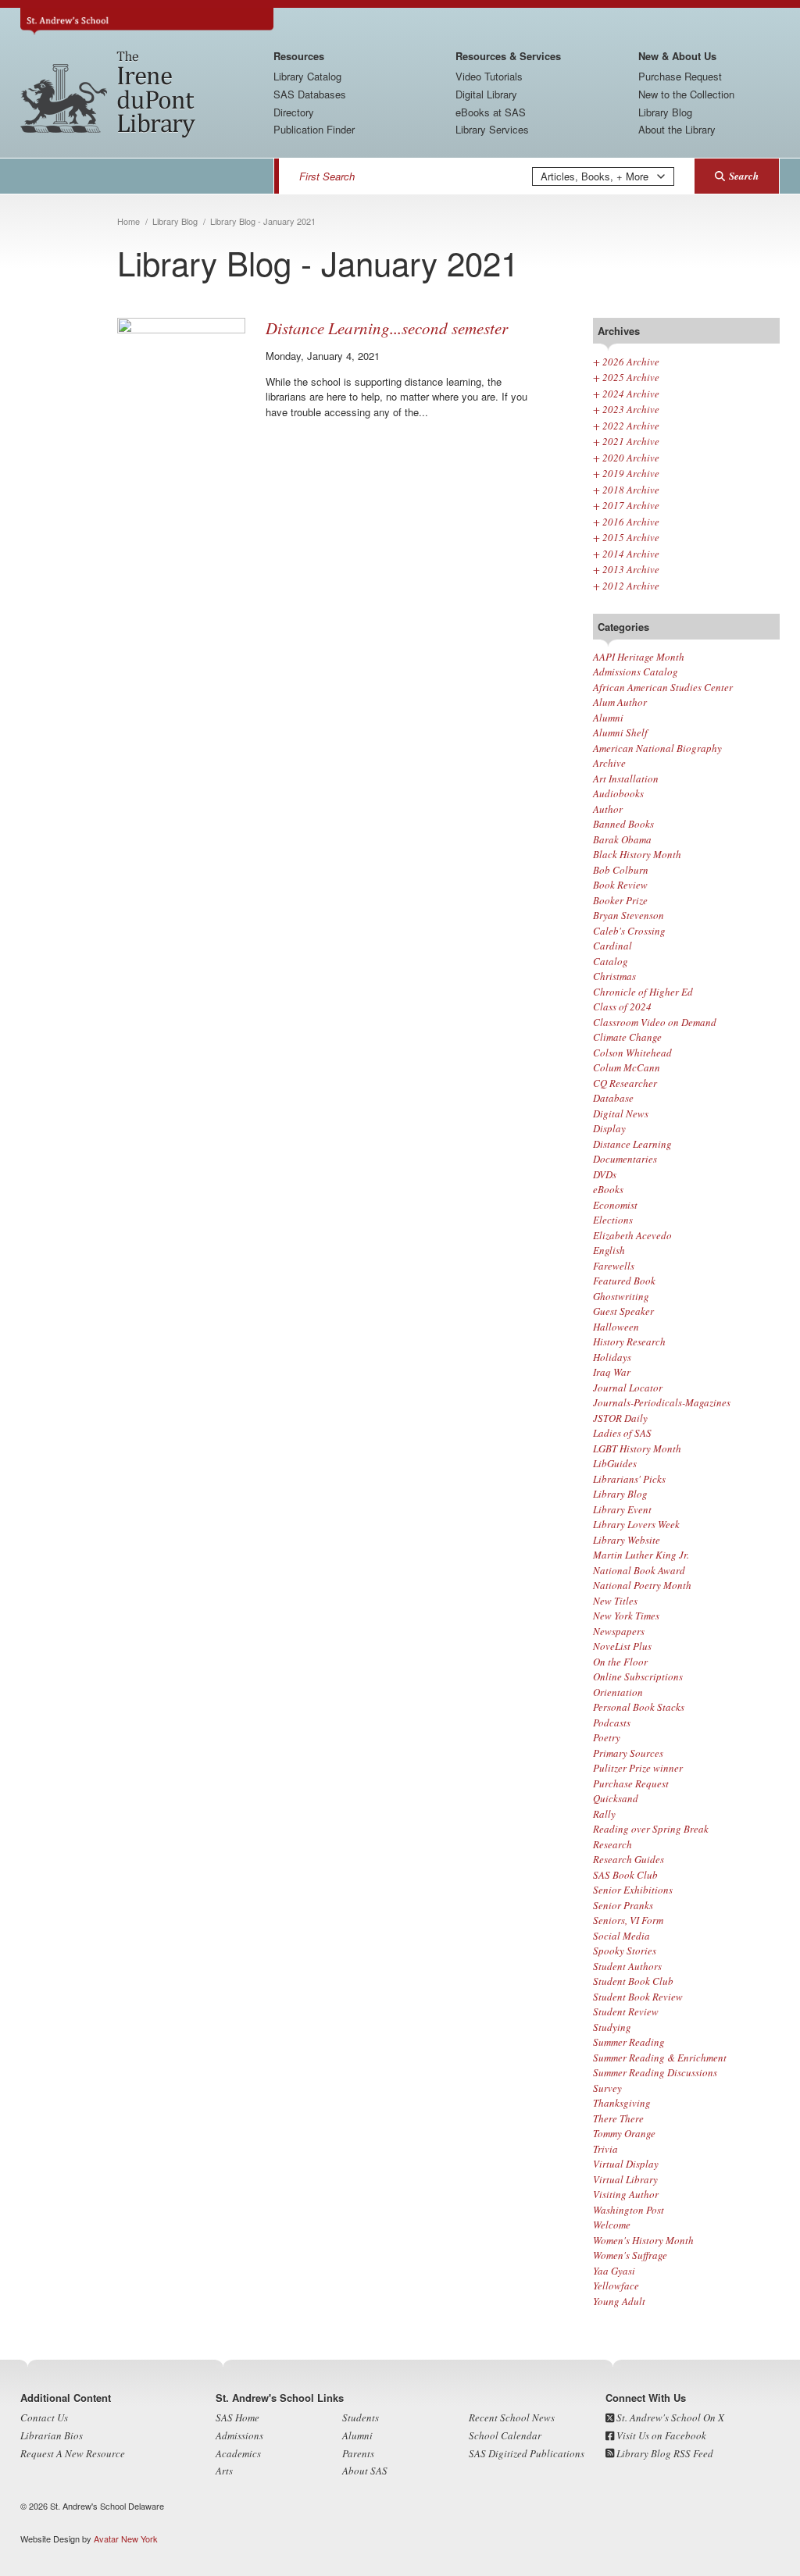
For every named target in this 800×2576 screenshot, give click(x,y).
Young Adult (619, 2301)
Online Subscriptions (638, 1676)
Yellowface (616, 2286)
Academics (238, 2453)
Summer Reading (629, 2042)
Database (613, 1098)
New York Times (626, 1616)
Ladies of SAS (622, 1433)
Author (608, 809)
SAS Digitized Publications (527, 2453)
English (609, 1250)
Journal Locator (628, 1388)
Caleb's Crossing (629, 931)
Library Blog (665, 112)
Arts (224, 2471)
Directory (294, 112)
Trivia (605, 2149)
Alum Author (620, 702)
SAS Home (237, 2417)
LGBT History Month (637, 1448)
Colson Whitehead (632, 1053)
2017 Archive (626, 505)
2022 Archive (626, 426)
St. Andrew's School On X (669, 2417)
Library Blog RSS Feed (664, 2453)
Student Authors (627, 1966)
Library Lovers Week (636, 1524)
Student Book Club (633, 1981)
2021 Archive (626, 441)
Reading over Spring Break (651, 1829)
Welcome (612, 2225)
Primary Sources (628, 1753)
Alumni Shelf (620, 732)
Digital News (621, 1113)
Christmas (614, 976)
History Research (629, 1341)
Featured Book (624, 1281)
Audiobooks (618, 793)
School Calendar (505, 2435)
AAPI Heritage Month (639, 657)
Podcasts (612, 1723)
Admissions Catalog (636, 672)
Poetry (607, 1737)
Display (609, 1128)
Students (361, 2417)
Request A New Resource (73, 2453)
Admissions (239, 2435)
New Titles (615, 1601)
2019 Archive (626, 473)
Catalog (611, 961)
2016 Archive (626, 522)
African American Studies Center (663, 687)
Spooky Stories (625, 1951)
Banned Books (623, 824)
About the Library (677, 129)
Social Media (621, 1936)
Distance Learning (632, 1144)
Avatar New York (126, 2539)
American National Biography (657, 748)
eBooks (608, 1189)
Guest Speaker (623, 1311)
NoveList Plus (622, 1646)
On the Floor (620, 1662)
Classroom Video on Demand (655, 1022)
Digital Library (486, 94)
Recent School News (512, 2417)
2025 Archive (626, 377)
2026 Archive (626, 362)
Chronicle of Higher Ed (643, 992)
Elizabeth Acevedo (632, 1235)
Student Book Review (638, 1997)
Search (744, 176)
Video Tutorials (489, 76)
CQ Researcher (625, 1083)
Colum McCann (627, 1067)
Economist (615, 1205)
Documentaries (625, 1159)
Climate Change (627, 1037)
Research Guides (629, 1859)
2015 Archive (626, 537)
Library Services (492, 129)
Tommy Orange (624, 2133)
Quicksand (616, 1798)
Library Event (622, 1509)
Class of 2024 (622, 1007)
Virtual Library (625, 2179)
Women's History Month (643, 2240)
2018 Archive (626, 490)
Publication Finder (314, 129)
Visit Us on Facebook (660, 2435)
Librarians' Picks (629, 1479)
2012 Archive (626, 586)
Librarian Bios (52, 2435)
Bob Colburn (621, 870)
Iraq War (612, 1372)
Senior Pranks (623, 1905)
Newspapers (619, 1631)
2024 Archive (626, 394)
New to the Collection (686, 94)
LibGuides (615, 1463)
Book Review (620, 885)
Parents (358, 2453)
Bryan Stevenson (629, 915)
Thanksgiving (622, 2103)
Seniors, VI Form (628, 1920)
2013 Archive (626, 569)
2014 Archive (626, 554)
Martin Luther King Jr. (641, 1555)
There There (618, 2118)
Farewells (614, 1266)
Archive (609, 763)
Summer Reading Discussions (655, 2072)
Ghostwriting (621, 1296)
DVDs (605, 1174)
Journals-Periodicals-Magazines (662, 1402)
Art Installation (626, 779)
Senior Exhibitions (633, 1890)
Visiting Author (626, 2194)
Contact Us (44, 2417)
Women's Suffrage (630, 2255)
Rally (604, 1814)
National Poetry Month (642, 1585)
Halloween (616, 1327)
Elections (613, 1220)
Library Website (627, 1540)
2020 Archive (626, 458)
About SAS (365, 2471)
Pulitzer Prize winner (638, 1768)
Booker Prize (620, 900)
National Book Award (639, 1570)
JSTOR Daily (620, 1418)
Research (612, 1844)
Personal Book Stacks (639, 1707)
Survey (607, 2088)
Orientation (618, 1692)
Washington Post (629, 2210)
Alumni (608, 718)
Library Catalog (307, 76)
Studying (612, 2027)
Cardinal (612, 946)
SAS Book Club (625, 1875)
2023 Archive (626, 409)
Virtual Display (626, 2164)
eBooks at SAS (491, 112)
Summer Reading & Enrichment (660, 2058)
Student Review (626, 2011)
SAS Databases (310, 94)
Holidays (612, 1357)
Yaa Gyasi (614, 2271)
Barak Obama (622, 839)
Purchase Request (680, 76)
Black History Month (637, 854)
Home (129, 221)
